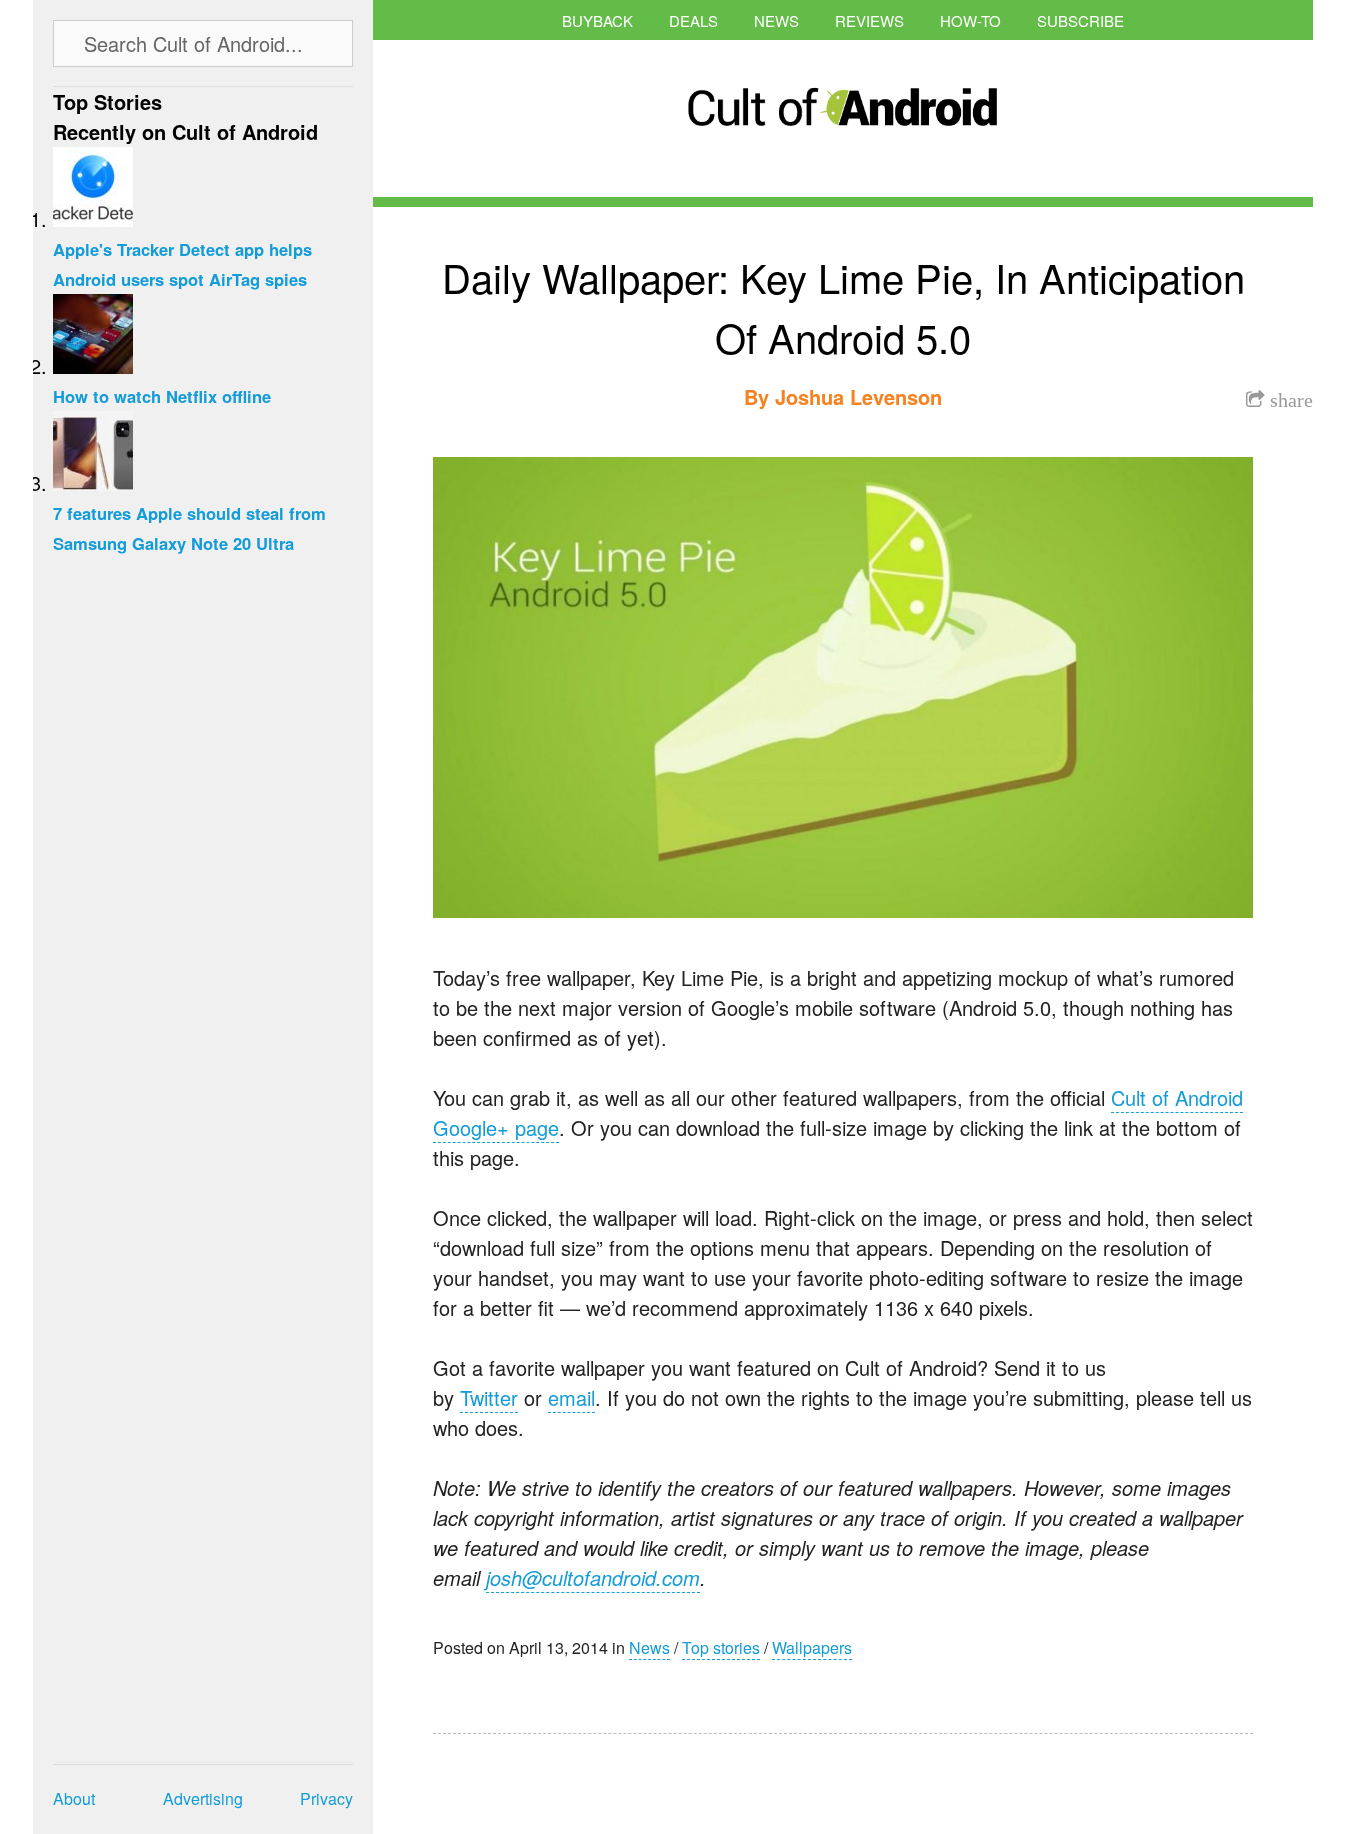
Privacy (326, 1798)
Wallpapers (812, 1647)
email (571, 1397)
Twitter (489, 1397)
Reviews (869, 20)
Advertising (203, 1798)
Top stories (721, 1647)
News (776, 20)
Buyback (597, 20)
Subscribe (1080, 20)
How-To (970, 20)
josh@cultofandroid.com (593, 1577)
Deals (693, 20)
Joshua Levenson (858, 396)
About (74, 1798)
